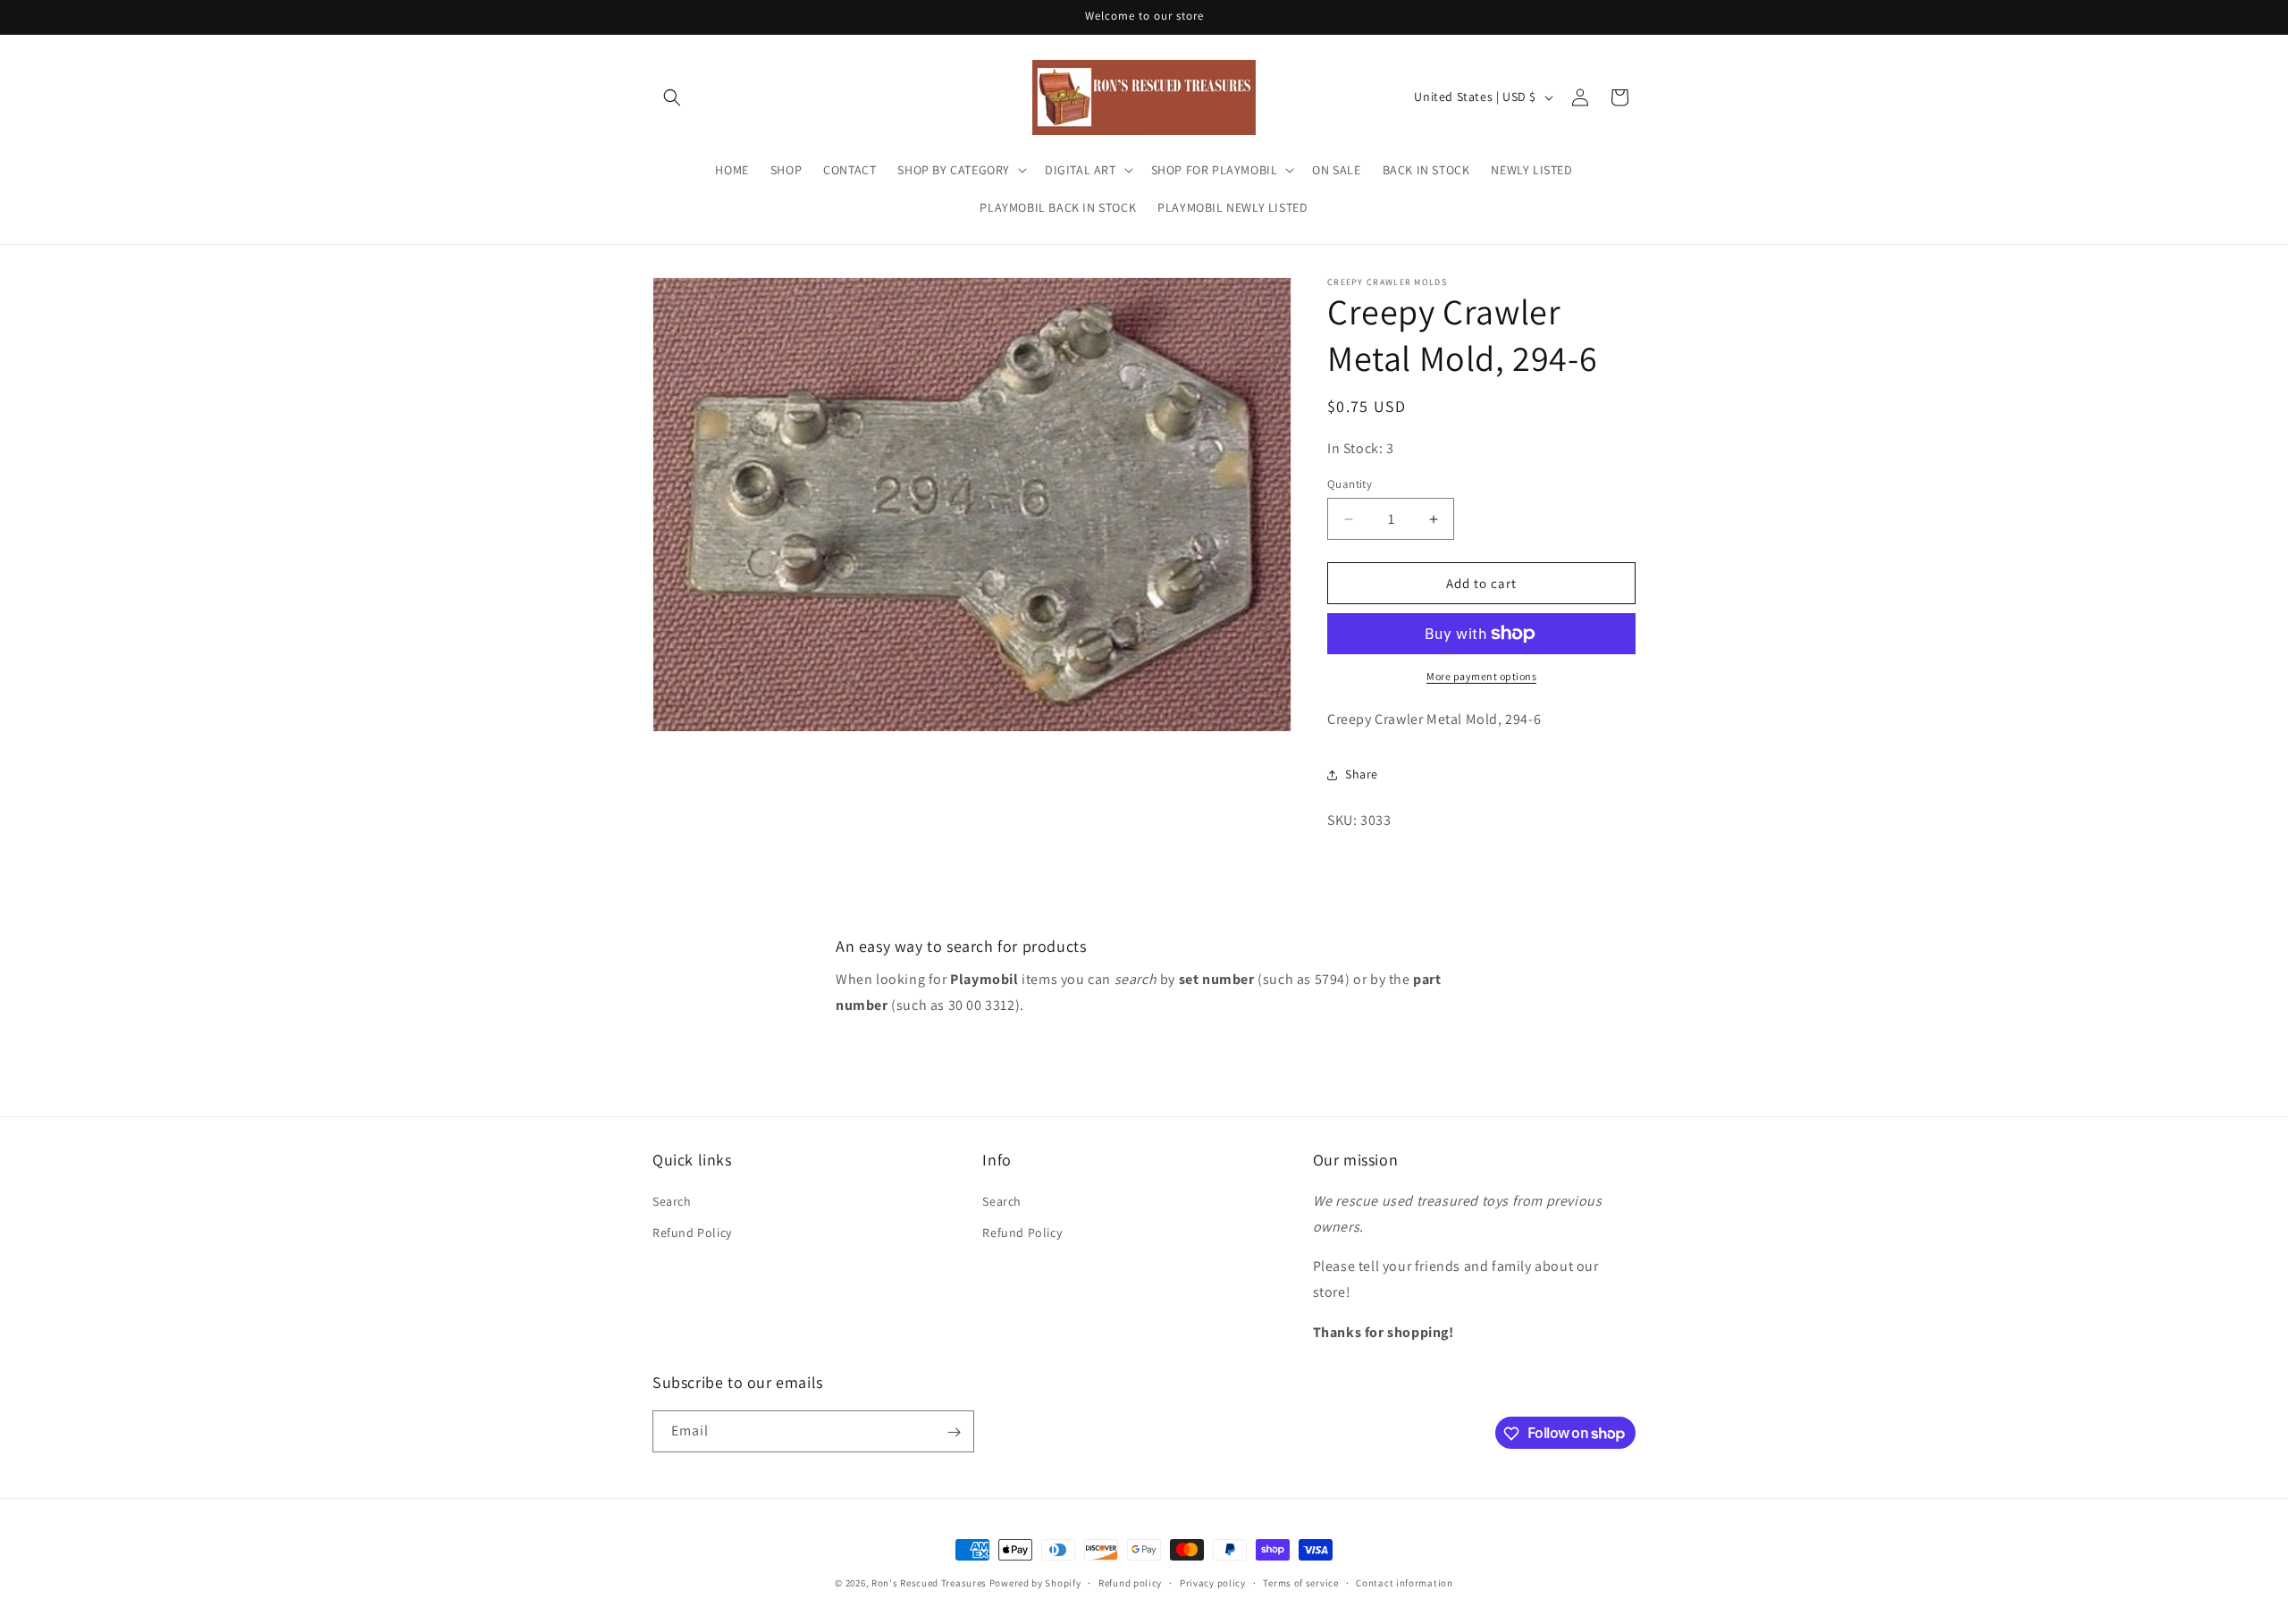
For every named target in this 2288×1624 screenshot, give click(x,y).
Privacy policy (1213, 1582)
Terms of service (1300, 1582)
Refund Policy (692, 1232)
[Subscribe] (954, 1432)
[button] (672, 97)
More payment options (1481, 676)
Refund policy (1130, 1582)
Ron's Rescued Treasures (929, 1583)
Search (672, 1200)
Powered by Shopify (1035, 1583)
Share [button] (1362, 774)
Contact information (1404, 1582)
